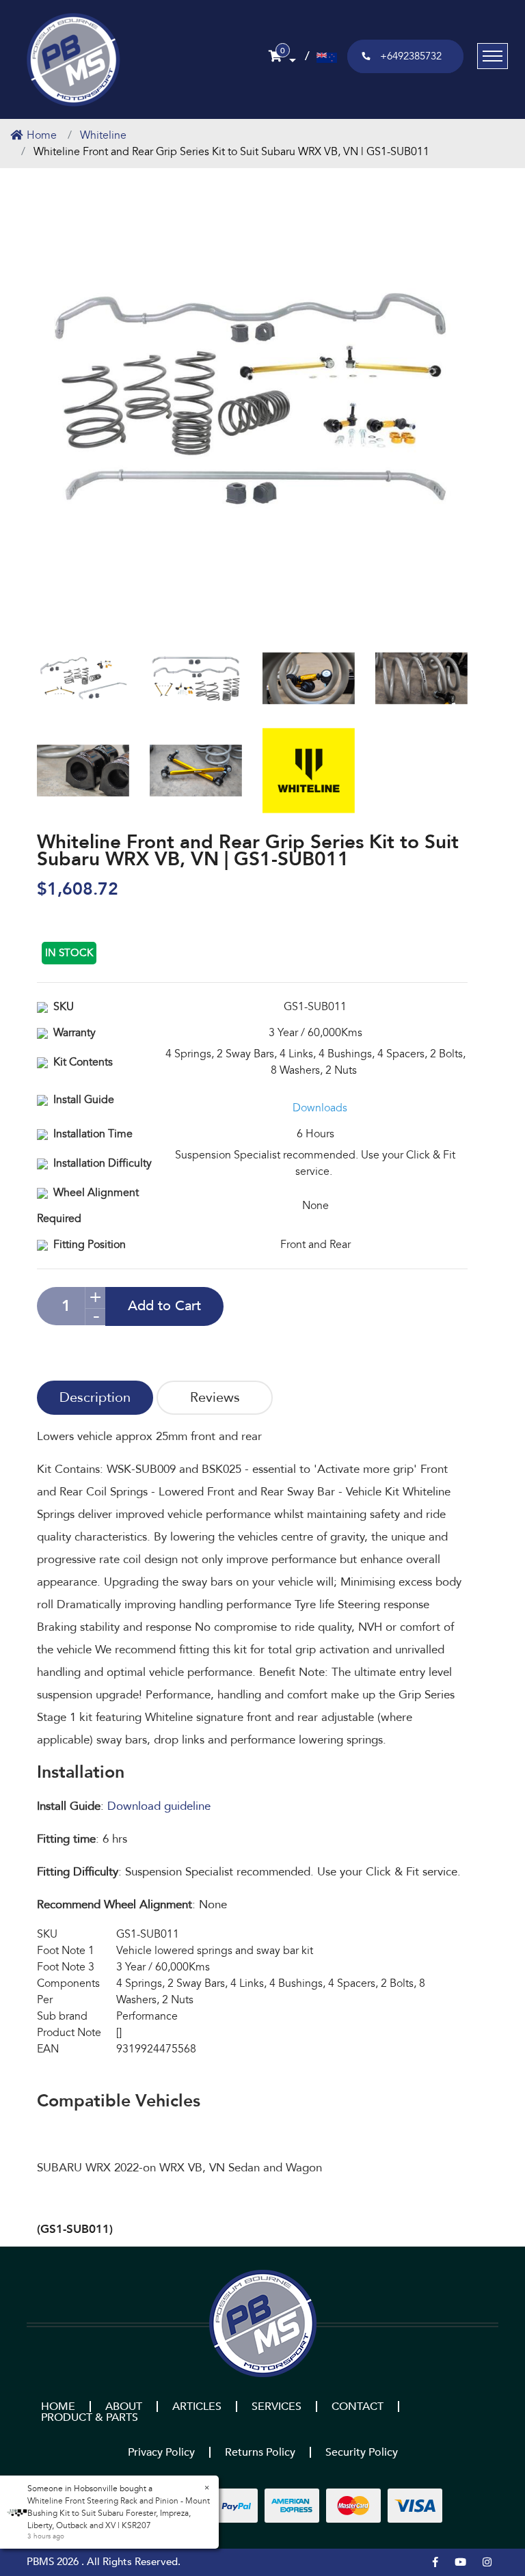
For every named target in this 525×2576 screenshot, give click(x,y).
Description (95, 1397)
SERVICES (277, 2406)
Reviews (215, 1397)
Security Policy (362, 2452)
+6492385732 (411, 56)
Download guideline (159, 1806)
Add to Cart (164, 1306)
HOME (58, 2406)
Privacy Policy (161, 2452)
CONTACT (358, 2406)
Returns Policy (260, 2452)
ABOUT (124, 2406)
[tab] (95, 1398)
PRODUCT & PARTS (90, 2417)
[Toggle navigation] (493, 56)
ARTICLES (197, 2406)
